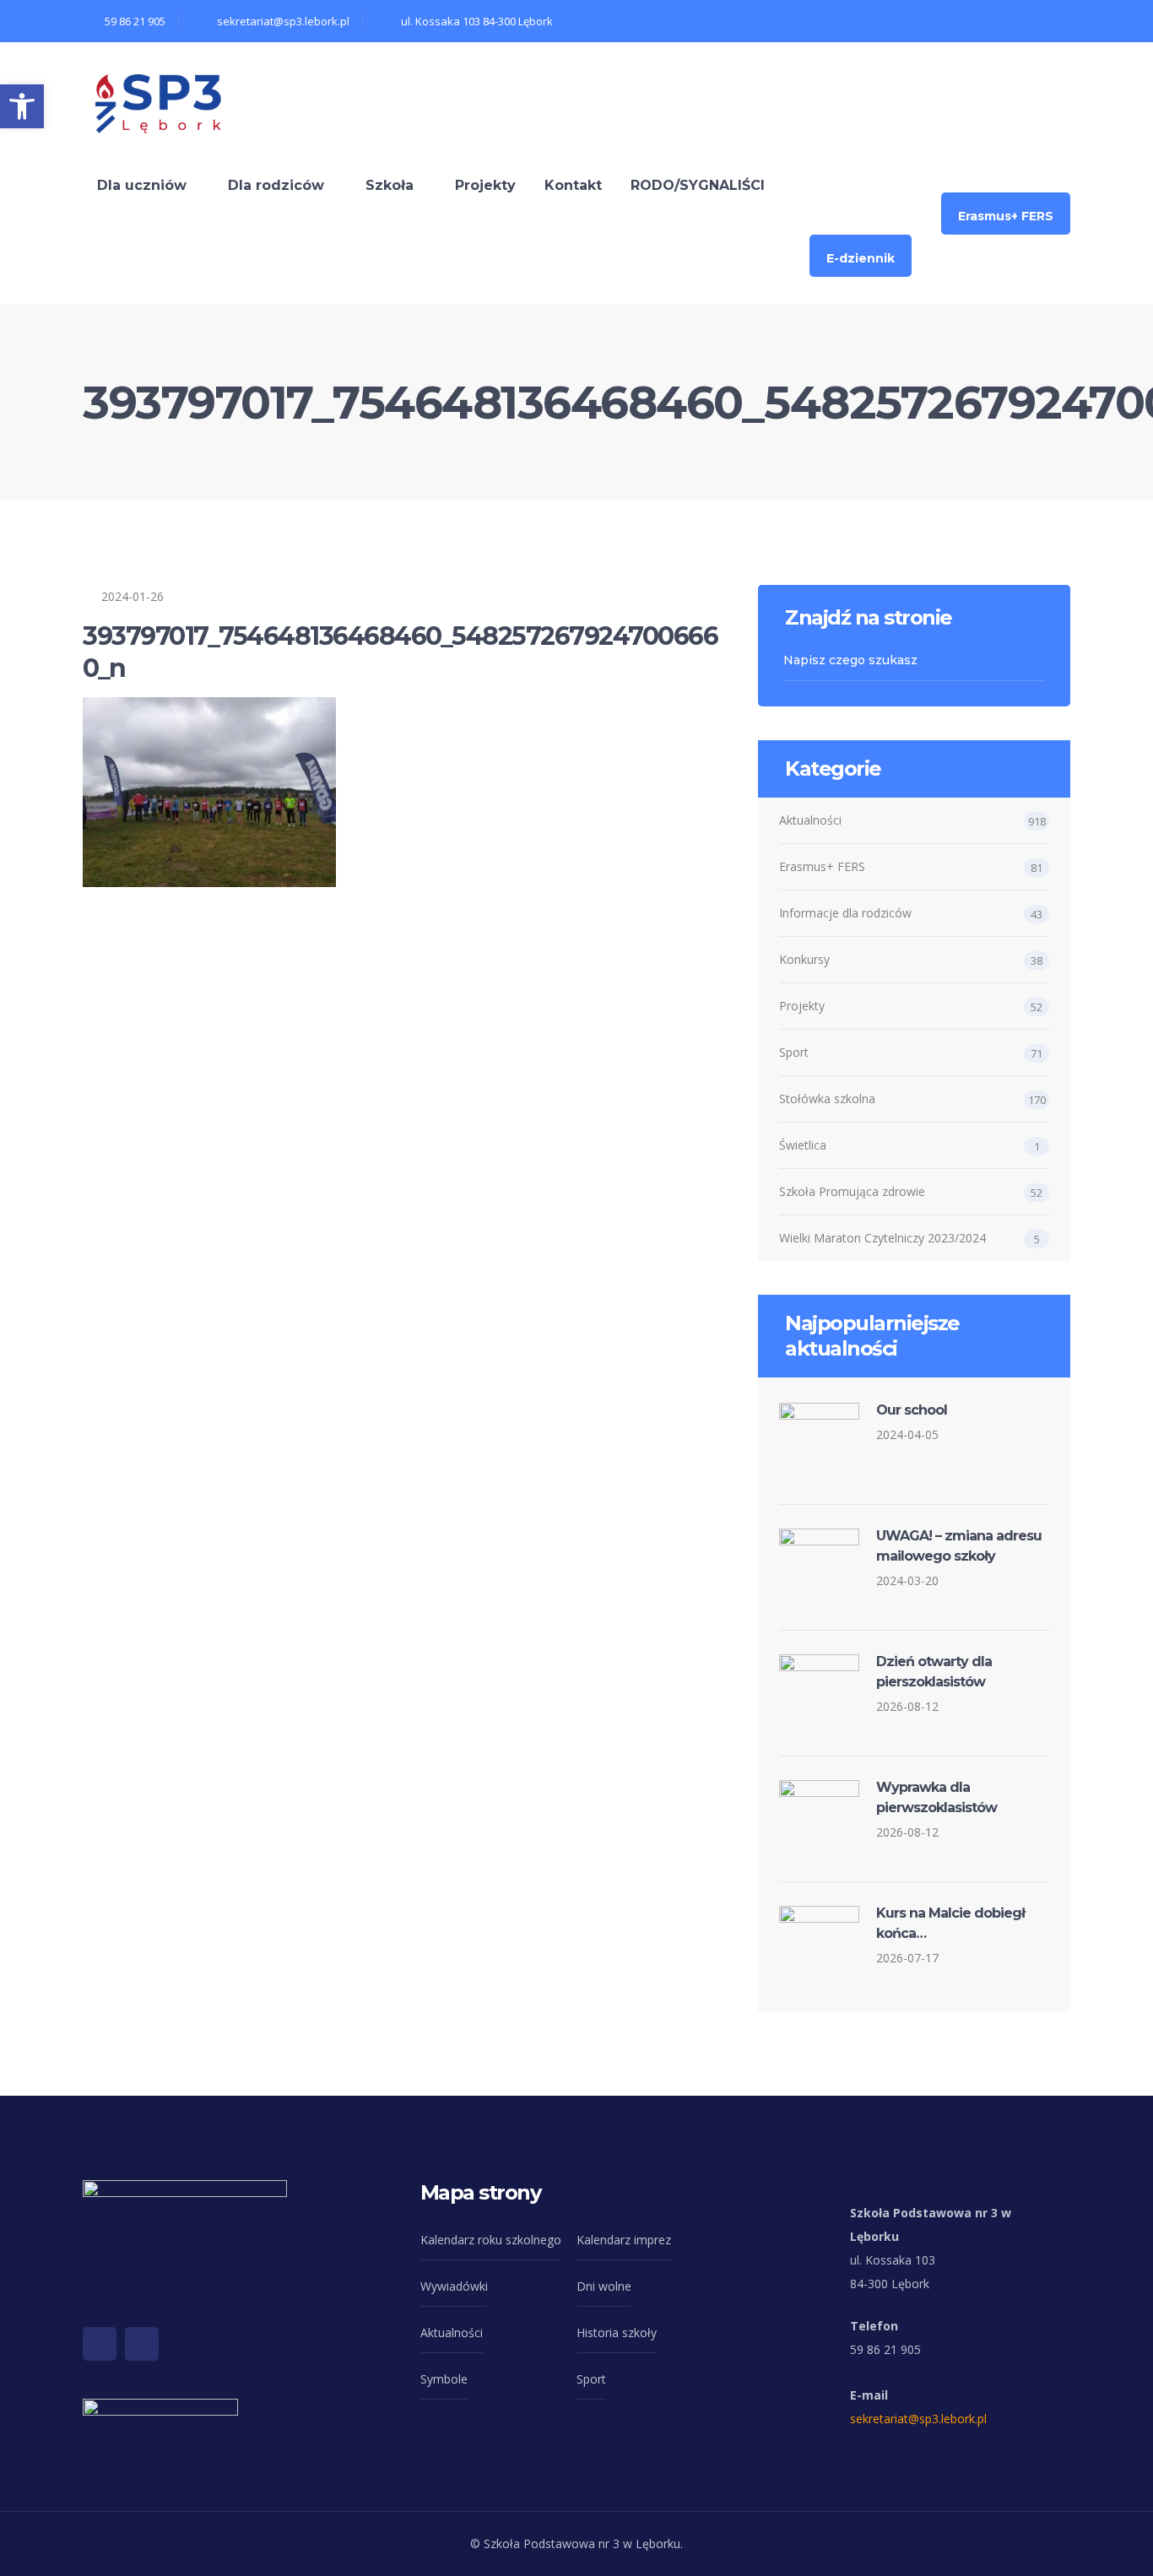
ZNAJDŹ (1035, 660)
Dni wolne (604, 2286)
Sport (794, 1052)
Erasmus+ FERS (822, 866)
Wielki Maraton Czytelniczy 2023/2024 (882, 1238)
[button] (22, 106)
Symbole (444, 2379)
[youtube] (142, 2344)
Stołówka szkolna (827, 1099)
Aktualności (810, 820)
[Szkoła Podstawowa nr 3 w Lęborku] (159, 101)
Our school (912, 1410)
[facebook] (100, 2344)
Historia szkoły (617, 2332)
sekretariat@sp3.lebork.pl (918, 2419)
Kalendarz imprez (624, 2240)
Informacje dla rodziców (845, 913)
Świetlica (803, 1145)
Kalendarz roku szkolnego (491, 2240)
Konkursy (804, 959)
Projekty (802, 1006)
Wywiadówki (454, 2286)
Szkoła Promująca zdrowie (852, 1191)
